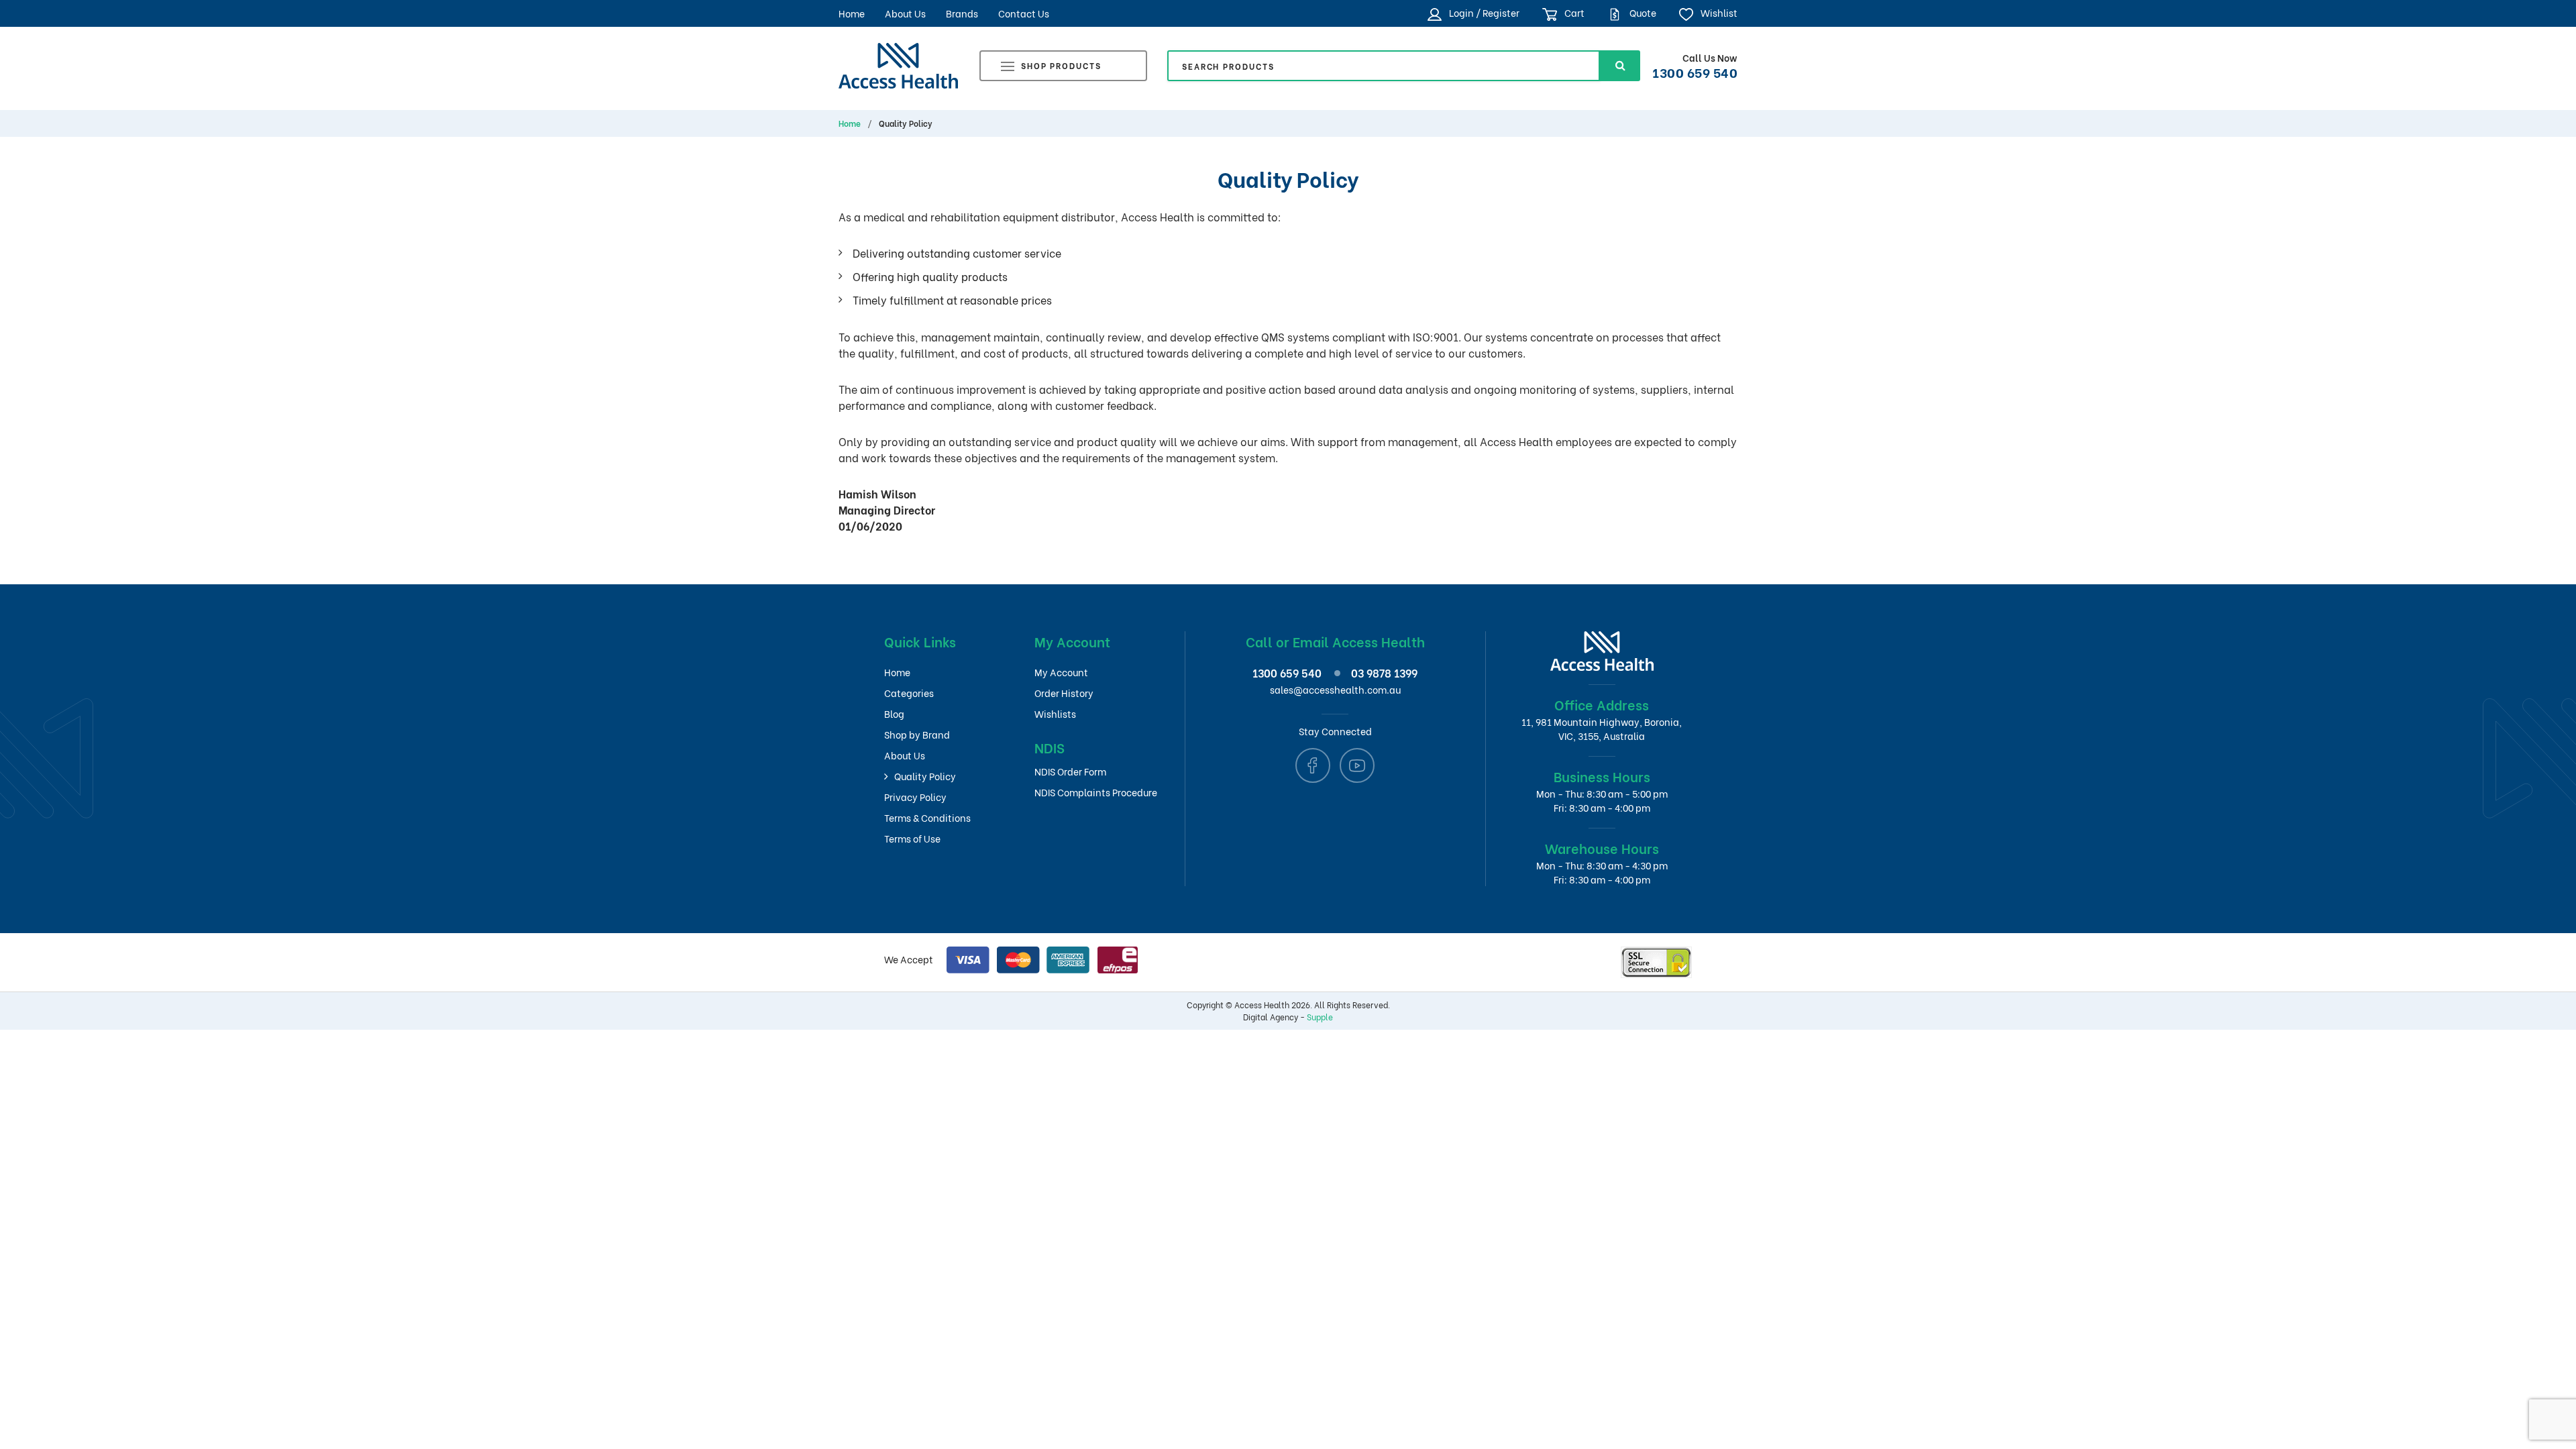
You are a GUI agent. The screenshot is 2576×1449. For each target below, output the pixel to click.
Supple (1320, 1017)
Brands (962, 13)
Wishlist (1718, 12)
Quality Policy (925, 776)
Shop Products (1061, 65)
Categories (909, 693)
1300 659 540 (1695, 72)
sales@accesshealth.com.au (1335, 689)
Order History (1064, 693)
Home (852, 13)
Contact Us (1024, 13)
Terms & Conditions (927, 817)
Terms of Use (912, 838)
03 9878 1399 (1384, 673)
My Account (1061, 672)
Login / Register (1483, 12)
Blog (894, 713)
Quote (1642, 12)
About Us (905, 13)
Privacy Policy (915, 797)
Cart (1573, 12)
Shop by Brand (917, 734)
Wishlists (1055, 713)
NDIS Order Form (1070, 771)
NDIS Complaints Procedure (1096, 792)
